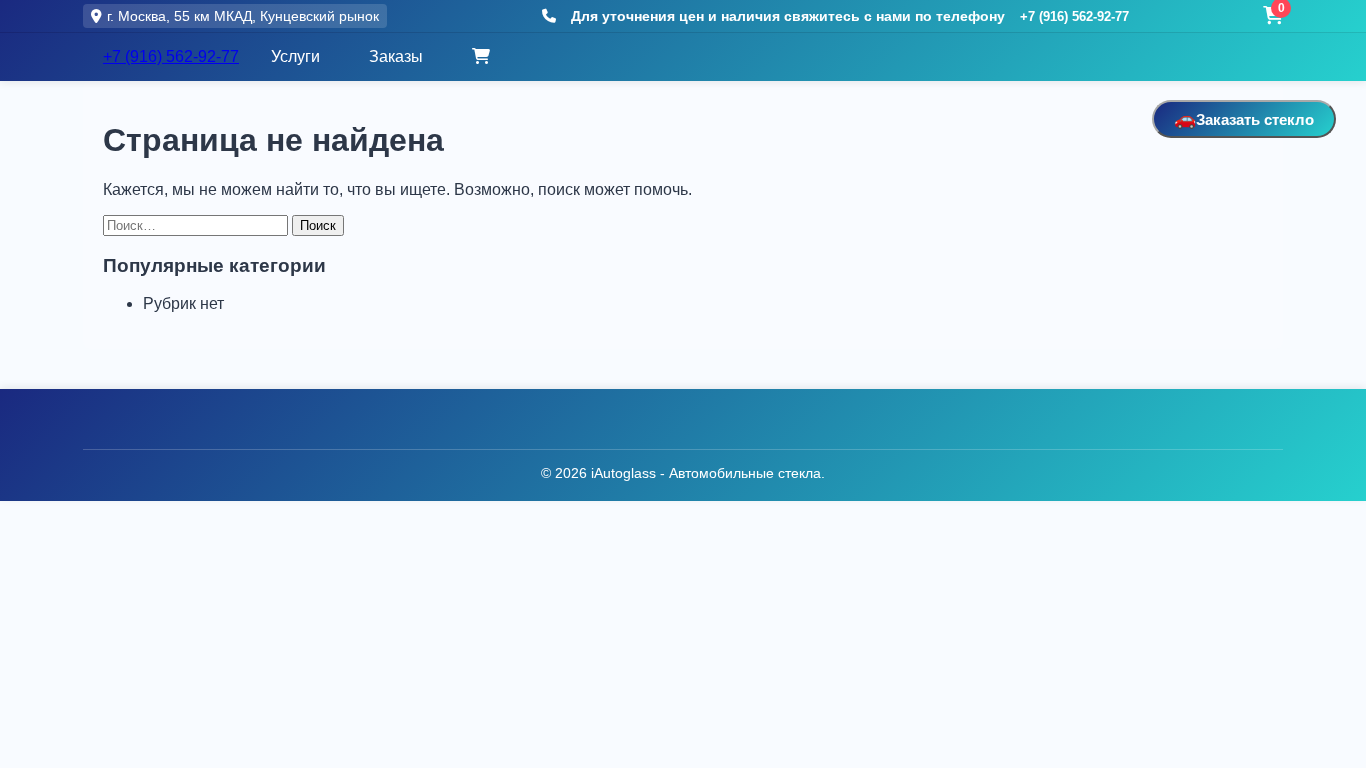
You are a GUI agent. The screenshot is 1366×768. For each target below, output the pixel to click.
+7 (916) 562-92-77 (1074, 16)
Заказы (396, 56)
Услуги (295, 56)
